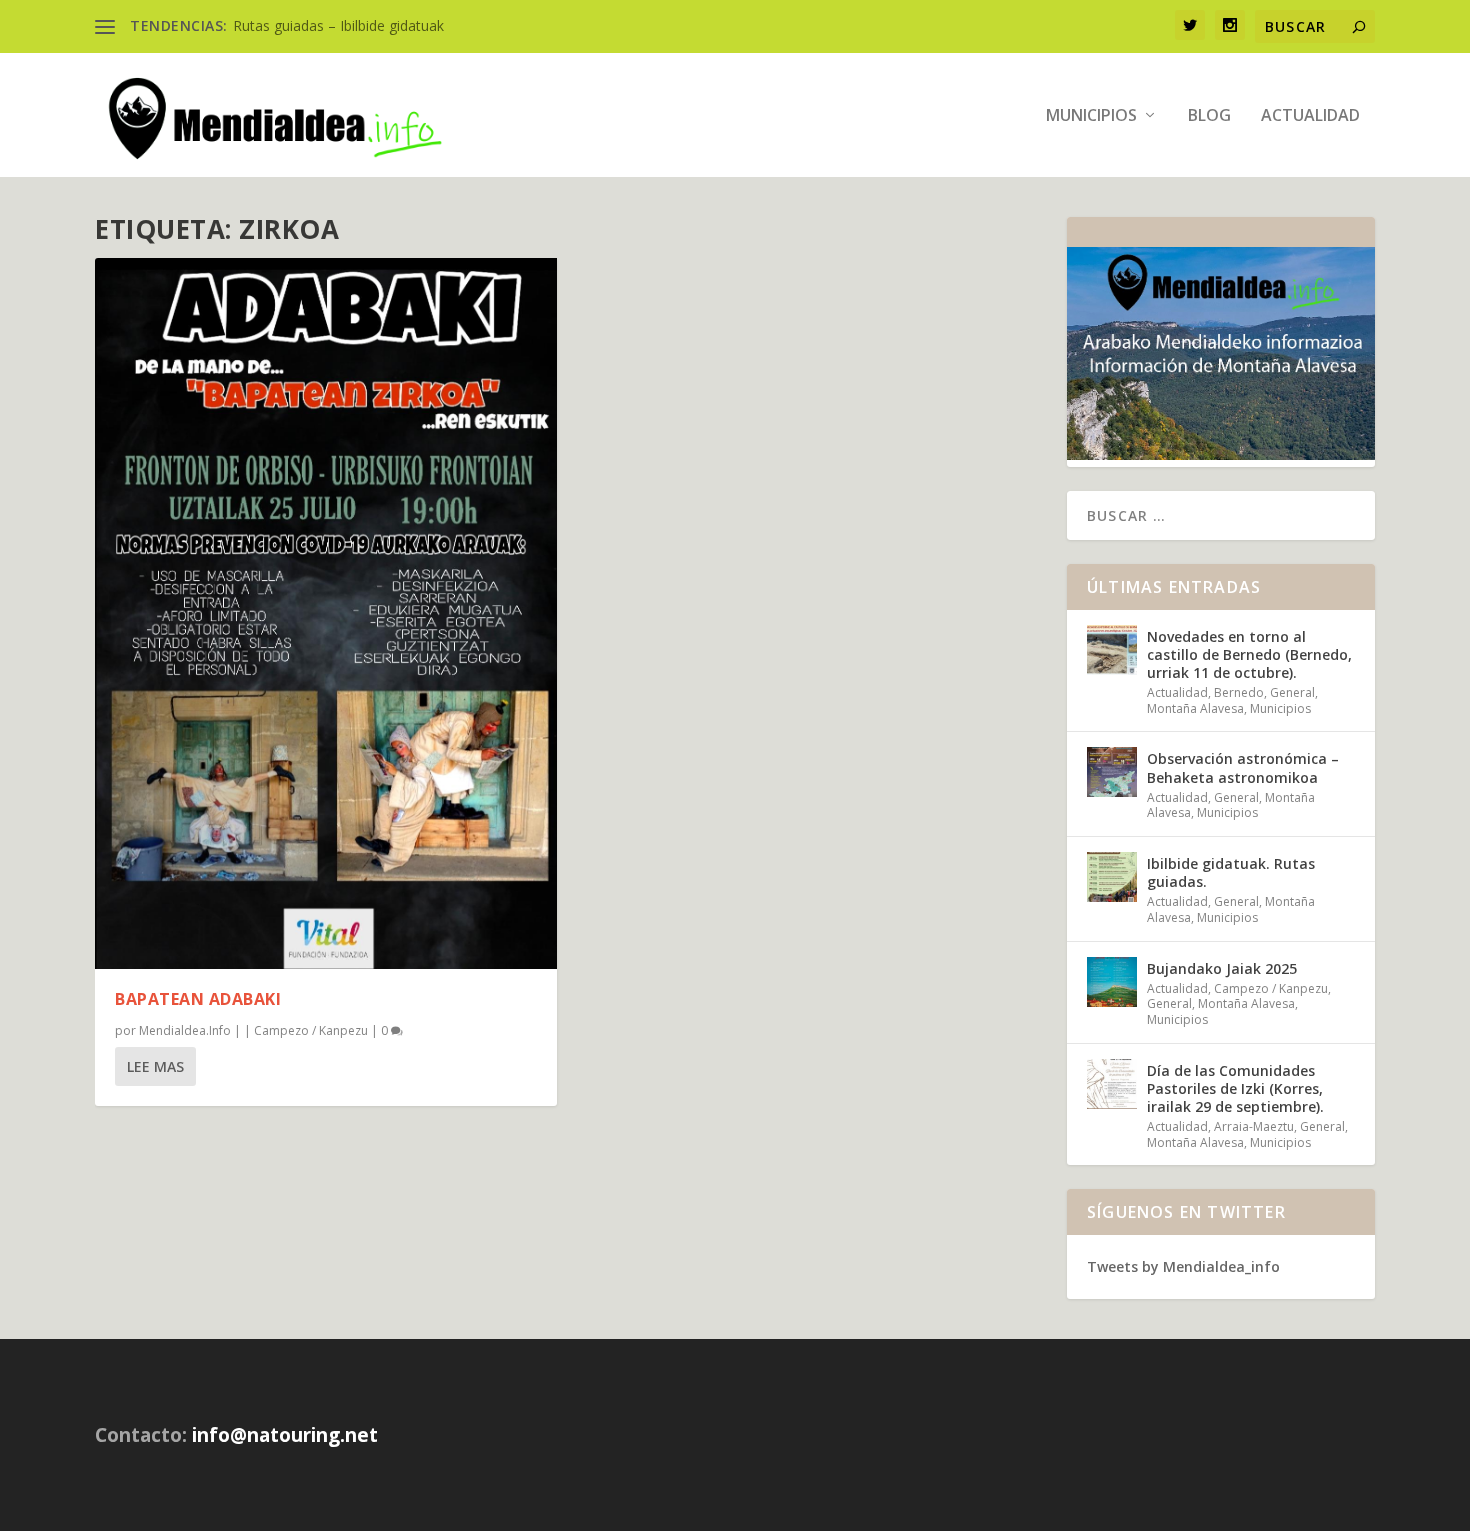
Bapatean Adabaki (198, 999)
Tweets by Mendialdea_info (1183, 1266)
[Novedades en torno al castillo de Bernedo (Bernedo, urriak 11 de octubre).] (1112, 650)
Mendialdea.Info (185, 1030)
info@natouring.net (285, 1435)
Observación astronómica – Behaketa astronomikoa (1243, 767)
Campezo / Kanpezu (311, 1030)
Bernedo (1239, 692)
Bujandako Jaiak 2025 (1222, 968)
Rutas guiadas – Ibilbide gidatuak (338, 25)
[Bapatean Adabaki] (326, 613)
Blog (1209, 116)
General (1292, 692)
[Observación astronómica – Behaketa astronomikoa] (1112, 772)
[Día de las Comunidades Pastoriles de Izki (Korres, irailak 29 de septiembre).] (1112, 1084)
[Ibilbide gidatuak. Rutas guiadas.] (1112, 877)
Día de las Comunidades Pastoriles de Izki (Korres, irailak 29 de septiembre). (1235, 1088)
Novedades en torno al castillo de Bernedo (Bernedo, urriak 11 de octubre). (1249, 654)
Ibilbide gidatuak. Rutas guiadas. (1231, 872)
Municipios (1091, 116)
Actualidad (1310, 116)
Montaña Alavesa (1195, 708)
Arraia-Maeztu (1254, 1126)
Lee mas (155, 1066)
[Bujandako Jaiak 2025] (1112, 982)
